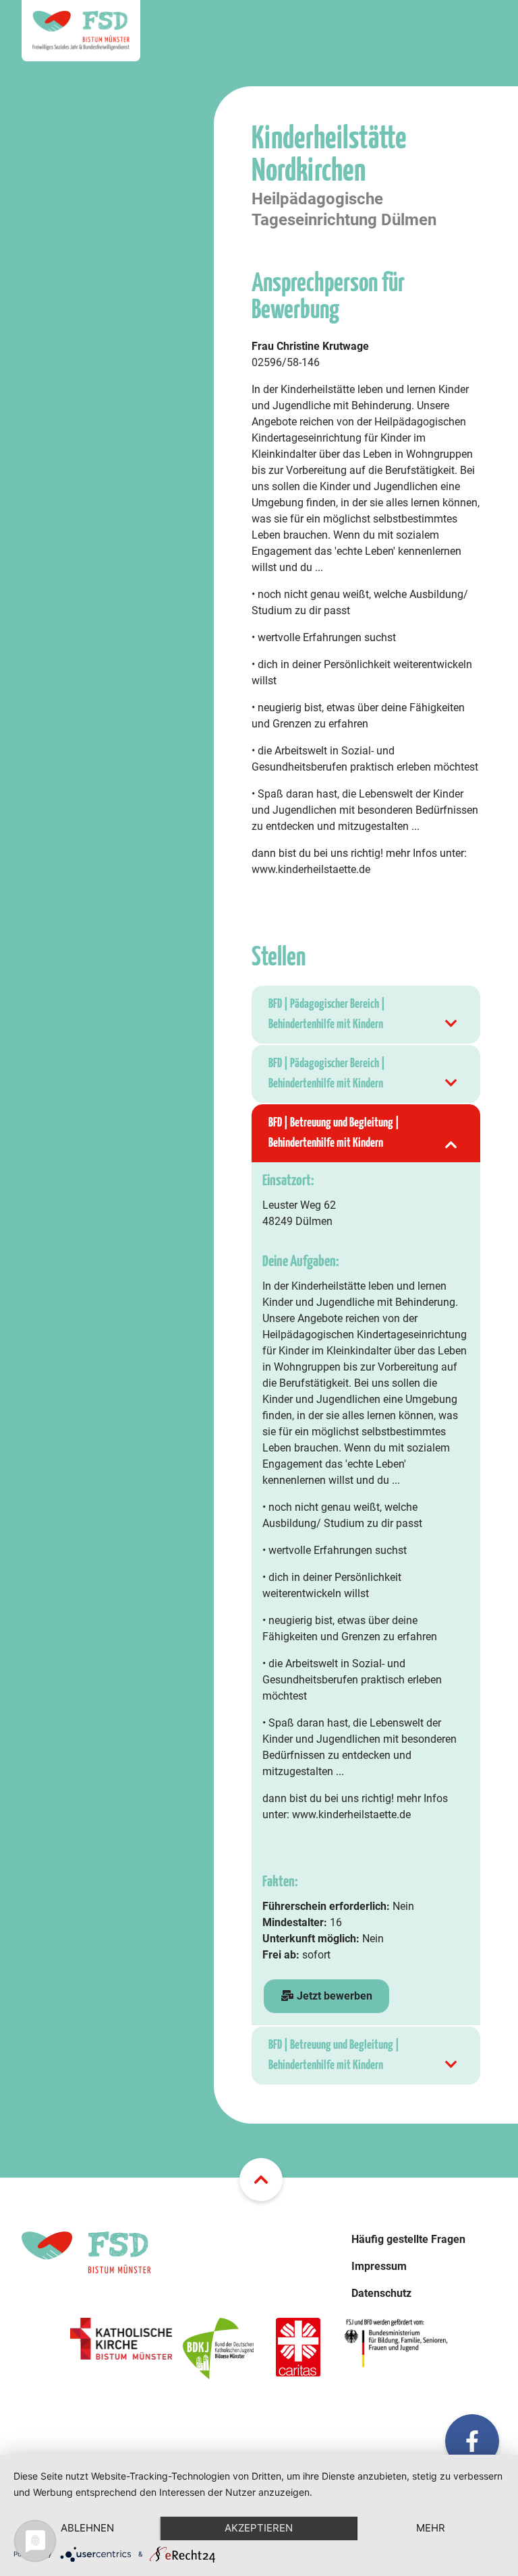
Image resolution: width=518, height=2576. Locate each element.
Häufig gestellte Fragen (408, 2239)
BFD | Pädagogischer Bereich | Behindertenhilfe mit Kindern (327, 1014)
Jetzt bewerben (333, 1996)
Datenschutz (381, 2293)
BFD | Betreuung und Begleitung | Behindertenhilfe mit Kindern (334, 1133)
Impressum (379, 2266)
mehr (431, 2528)
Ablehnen (87, 2528)
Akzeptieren (259, 2528)
